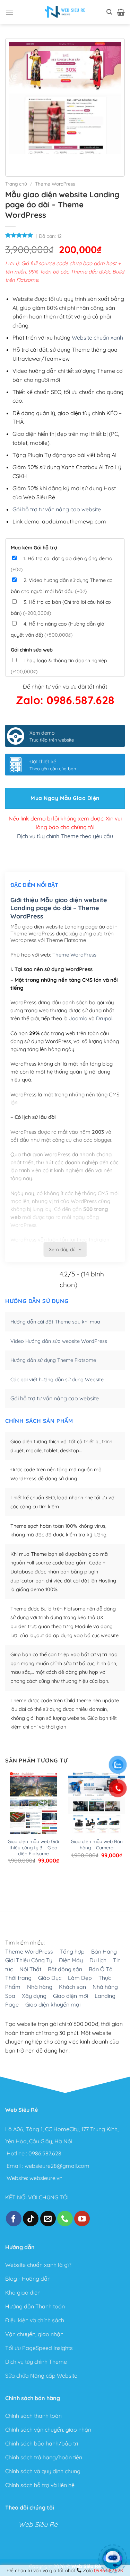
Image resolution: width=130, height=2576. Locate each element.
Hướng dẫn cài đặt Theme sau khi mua (55, 1322)
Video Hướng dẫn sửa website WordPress (59, 1341)
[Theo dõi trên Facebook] (14, 2218)
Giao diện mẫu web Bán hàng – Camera (97, 1844)
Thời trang (18, 1978)
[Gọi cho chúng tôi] (65, 2218)
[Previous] (16, 160)
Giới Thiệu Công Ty (29, 1960)
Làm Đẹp (80, 1978)
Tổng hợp (72, 1951)
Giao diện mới (71, 1995)
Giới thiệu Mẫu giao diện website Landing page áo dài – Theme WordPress (59, 908)
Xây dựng (34, 1995)
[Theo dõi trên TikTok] (31, 2218)
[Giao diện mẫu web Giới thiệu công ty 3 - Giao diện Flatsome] (33, 1809)
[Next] (35, 160)
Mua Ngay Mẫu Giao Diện (65, 798)
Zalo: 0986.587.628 (65, 700)
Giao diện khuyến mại (53, 2004)
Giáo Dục (50, 1978)
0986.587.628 (45, 2153)
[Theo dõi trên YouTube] (82, 2218)
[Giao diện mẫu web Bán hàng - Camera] (97, 1809)
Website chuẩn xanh (97, 338)
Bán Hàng (104, 1951)
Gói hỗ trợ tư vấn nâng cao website (57, 509)
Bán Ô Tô (101, 1969)
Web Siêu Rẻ (38, 2525)
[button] (9, 12)
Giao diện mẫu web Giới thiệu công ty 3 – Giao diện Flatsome (33, 1847)
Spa (10, 1995)
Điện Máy (71, 1960)
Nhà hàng (40, 1987)
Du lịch (98, 1960)
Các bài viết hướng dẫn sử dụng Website (57, 1380)
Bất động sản (65, 1969)
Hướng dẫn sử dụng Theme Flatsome (53, 1360)
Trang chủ (16, 184)
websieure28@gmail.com (57, 2165)
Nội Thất (30, 1969)
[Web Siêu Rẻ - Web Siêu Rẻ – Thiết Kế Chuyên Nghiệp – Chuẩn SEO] (65, 12)
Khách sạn (72, 1987)
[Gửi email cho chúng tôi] (48, 2218)
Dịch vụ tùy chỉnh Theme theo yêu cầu (65, 836)
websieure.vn (46, 2178)
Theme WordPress (55, 184)
